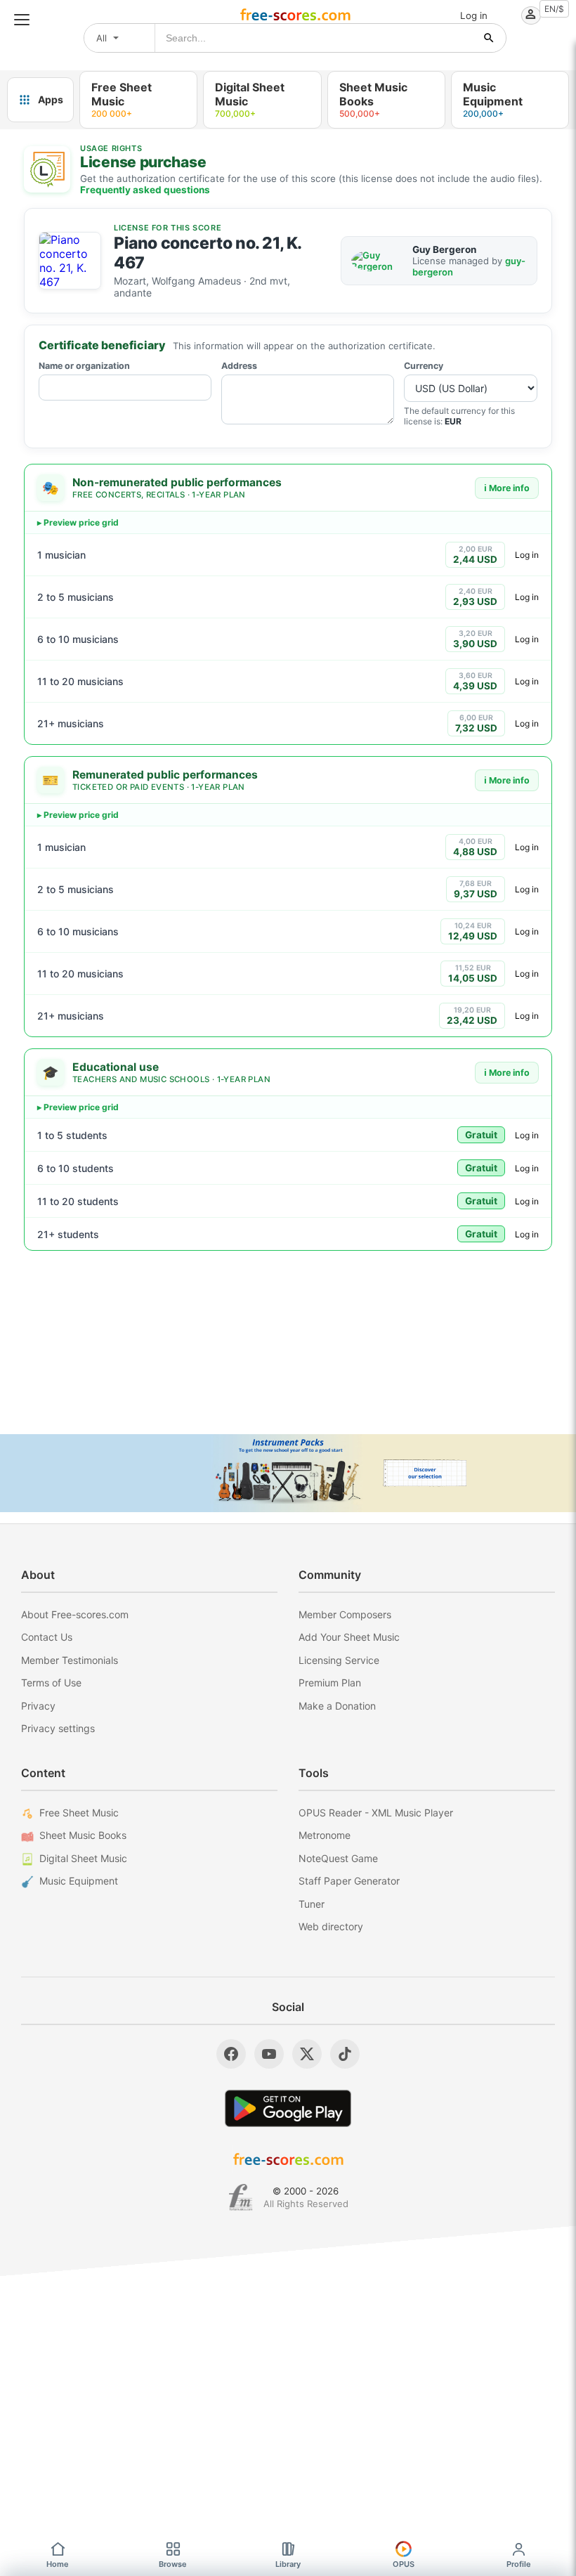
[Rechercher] (489, 38)
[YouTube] (269, 2054)
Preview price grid (81, 522)
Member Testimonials (70, 1660)
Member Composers (345, 1614)
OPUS (404, 2564)
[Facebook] (231, 2054)
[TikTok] (345, 2054)
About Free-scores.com (75, 1614)
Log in (527, 555)
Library (288, 2564)
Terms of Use (51, 1683)
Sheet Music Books (83, 1835)
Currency (424, 366)
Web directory (331, 1926)
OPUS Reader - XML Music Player (376, 1813)
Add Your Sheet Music (349, 1637)
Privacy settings (58, 1728)
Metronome (325, 1835)
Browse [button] (173, 2564)
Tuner (312, 1904)
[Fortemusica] (241, 2197)
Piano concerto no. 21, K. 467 (208, 253)
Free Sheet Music (79, 1813)
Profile (519, 2564)
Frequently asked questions (145, 190)
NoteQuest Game (338, 1858)
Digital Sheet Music (83, 1858)
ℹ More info (507, 488)
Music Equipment (79, 1881)
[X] (307, 2054)
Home (58, 2564)
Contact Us (47, 1637)
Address (239, 366)
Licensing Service (339, 1660)
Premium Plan (330, 1683)
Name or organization (84, 366)
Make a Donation (337, 1706)
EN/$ (554, 9)
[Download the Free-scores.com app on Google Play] (288, 2108)
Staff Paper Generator (349, 1881)
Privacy (38, 1706)
